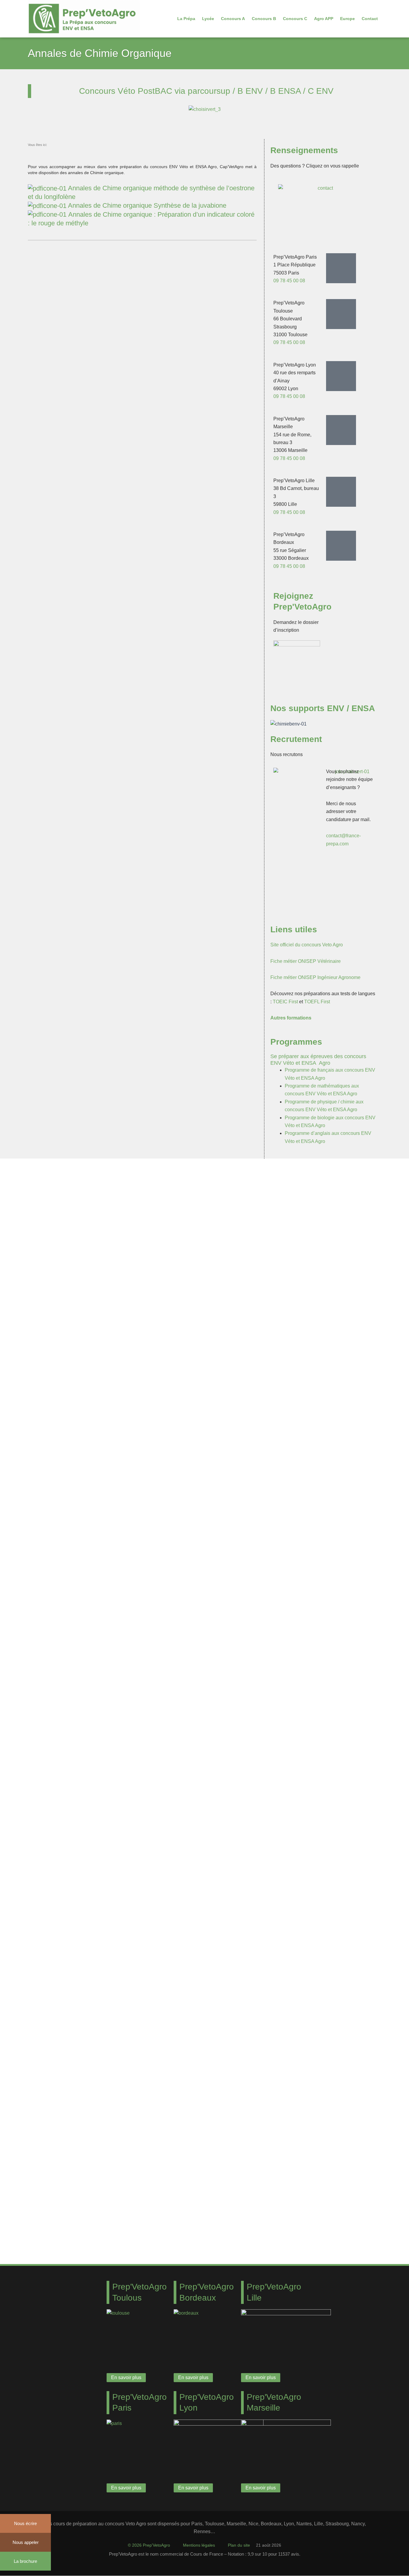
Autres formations (291, 1018)
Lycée (208, 19)
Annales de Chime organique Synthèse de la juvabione (147, 205)
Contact (370, 19)
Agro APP (324, 19)
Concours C (295, 19)
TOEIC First (285, 1002)
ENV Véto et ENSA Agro (331, 1094)
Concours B (264, 19)
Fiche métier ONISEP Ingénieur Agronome (315, 977)
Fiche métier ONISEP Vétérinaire (306, 961)
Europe (347, 19)
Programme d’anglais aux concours (323, 1133)
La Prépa (186, 19)
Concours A (233, 19)
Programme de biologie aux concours (325, 1118)
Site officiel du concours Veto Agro (307, 945)
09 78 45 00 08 (289, 281)
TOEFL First (317, 1002)
